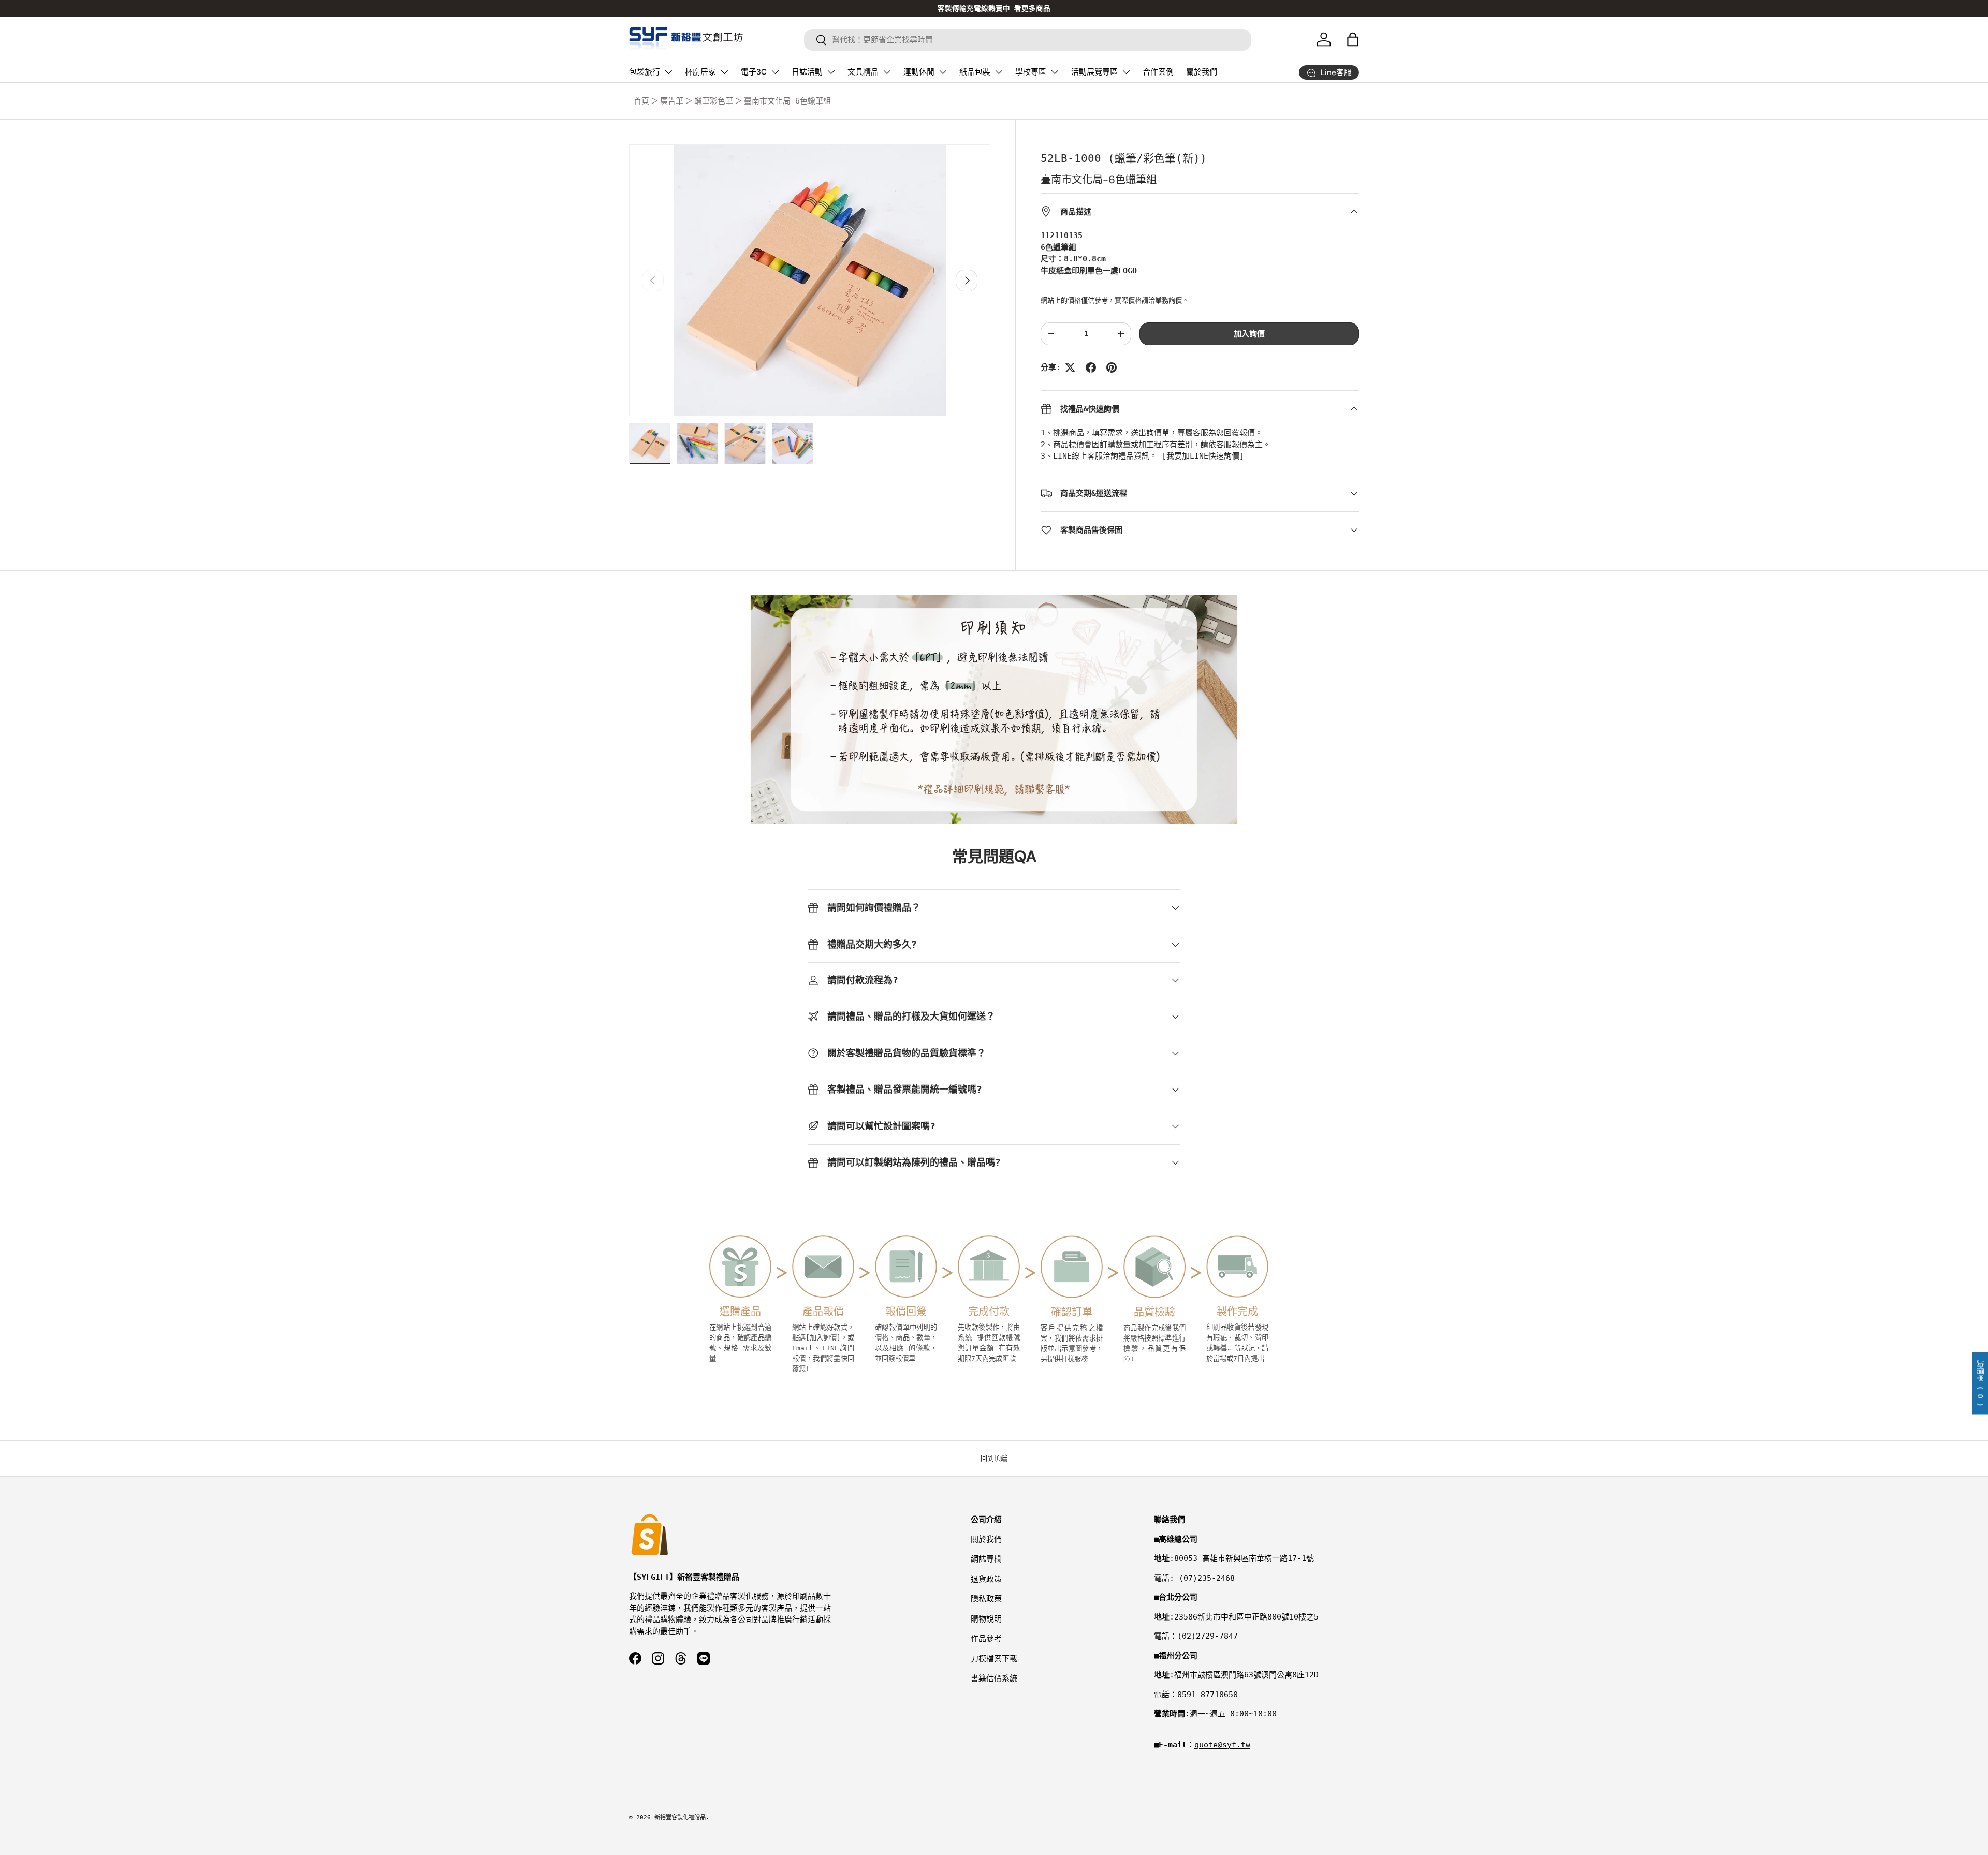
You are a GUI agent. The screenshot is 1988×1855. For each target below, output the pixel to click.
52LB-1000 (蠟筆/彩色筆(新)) (1124, 158)
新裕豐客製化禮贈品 (680, 1817)
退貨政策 (986, 1579)
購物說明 (986, 1619)
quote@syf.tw (1222, 1745)
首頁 (641, 101)
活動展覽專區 (1094, 72)
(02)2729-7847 (1208, 1636)
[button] (1353, 39)
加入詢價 (1249, 334)
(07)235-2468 (1207, 1578)
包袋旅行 (645, 72)
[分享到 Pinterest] (1112, 367)
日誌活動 (807, 72)
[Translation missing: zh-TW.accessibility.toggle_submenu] (668, 72)
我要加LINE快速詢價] (1205, 456)
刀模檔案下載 (994, 1659)
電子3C (754, 72)
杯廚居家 (700, 72)
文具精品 (863, 72)
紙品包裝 (975, 72)
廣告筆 (672, 101)
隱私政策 (986, 1599)
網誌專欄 (986, 1559)
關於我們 (1202, 72)
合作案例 (1158, 72)
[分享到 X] (1070, 367)
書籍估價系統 (994, 1679)
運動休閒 (919, 72)
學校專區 (1031, 72)
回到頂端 (994, 1458)
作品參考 (986, 1639)
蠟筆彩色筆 (714, 101)
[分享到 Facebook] (1091, 367)
